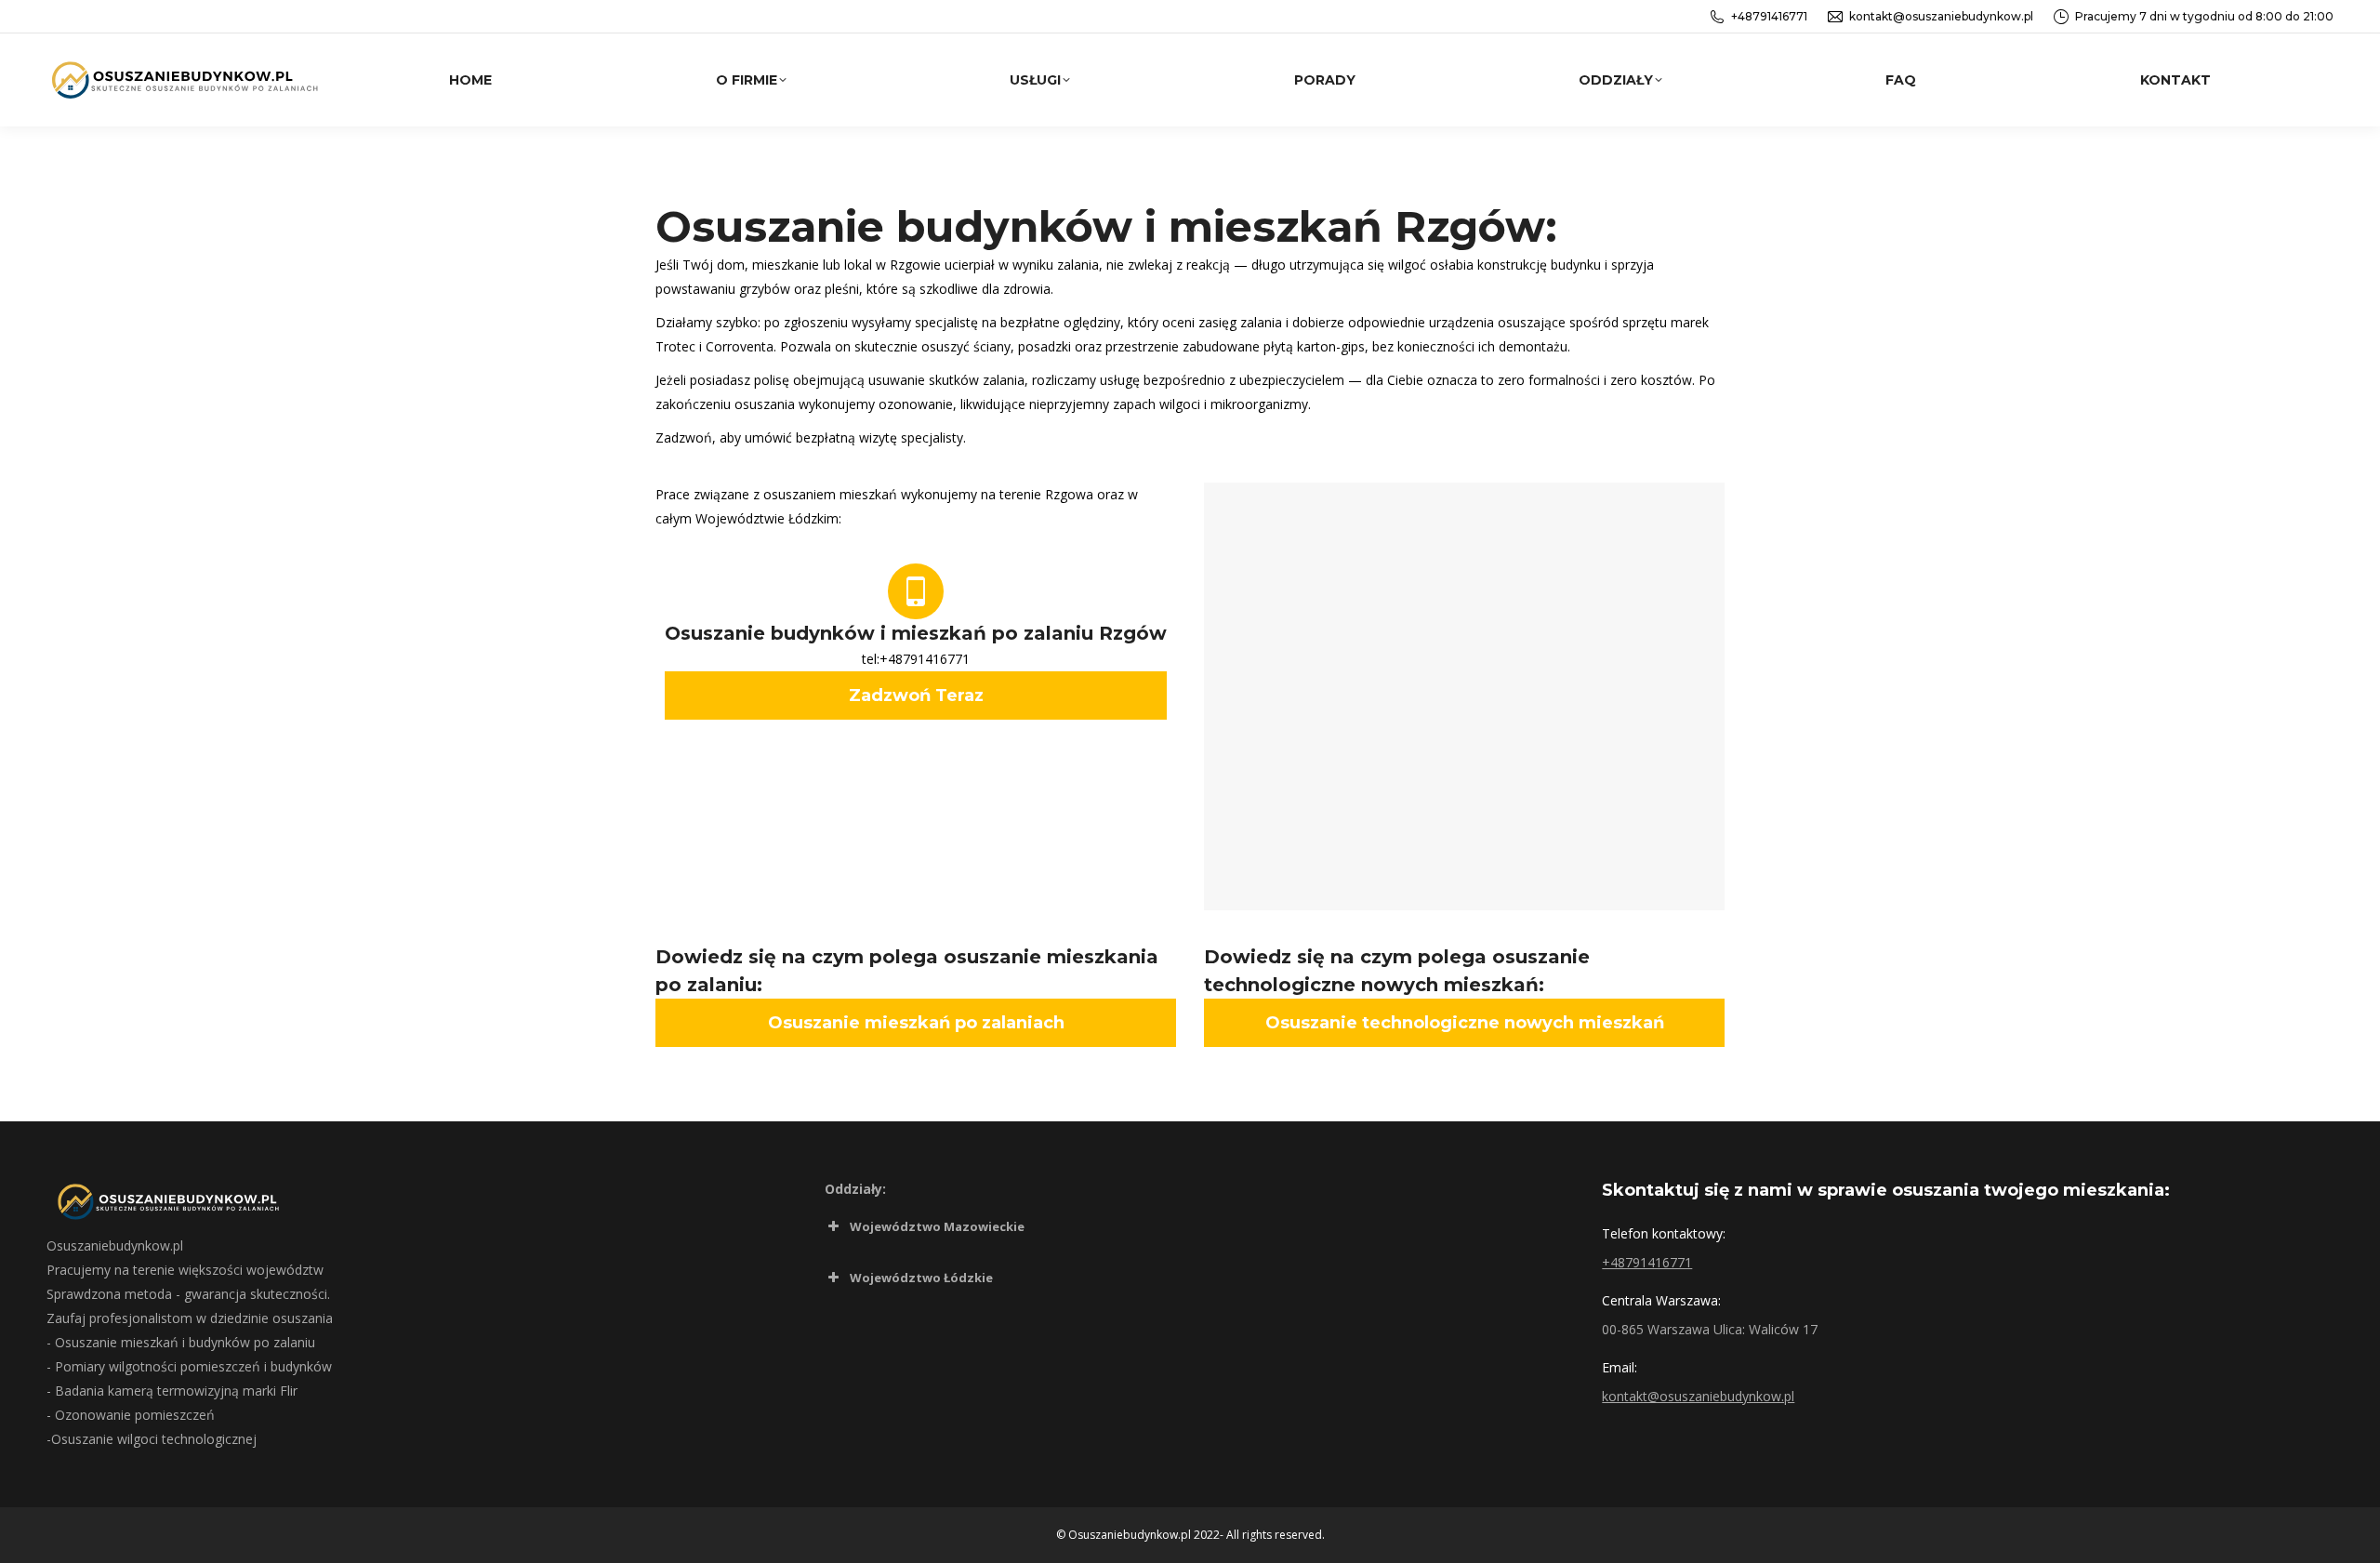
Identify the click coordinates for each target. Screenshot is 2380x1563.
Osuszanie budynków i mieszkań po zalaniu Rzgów (916, 633)
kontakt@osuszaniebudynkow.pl (1941, 16)
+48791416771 (1769, 16)
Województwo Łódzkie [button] (921, 1278)
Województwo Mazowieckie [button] (937, 1226)
